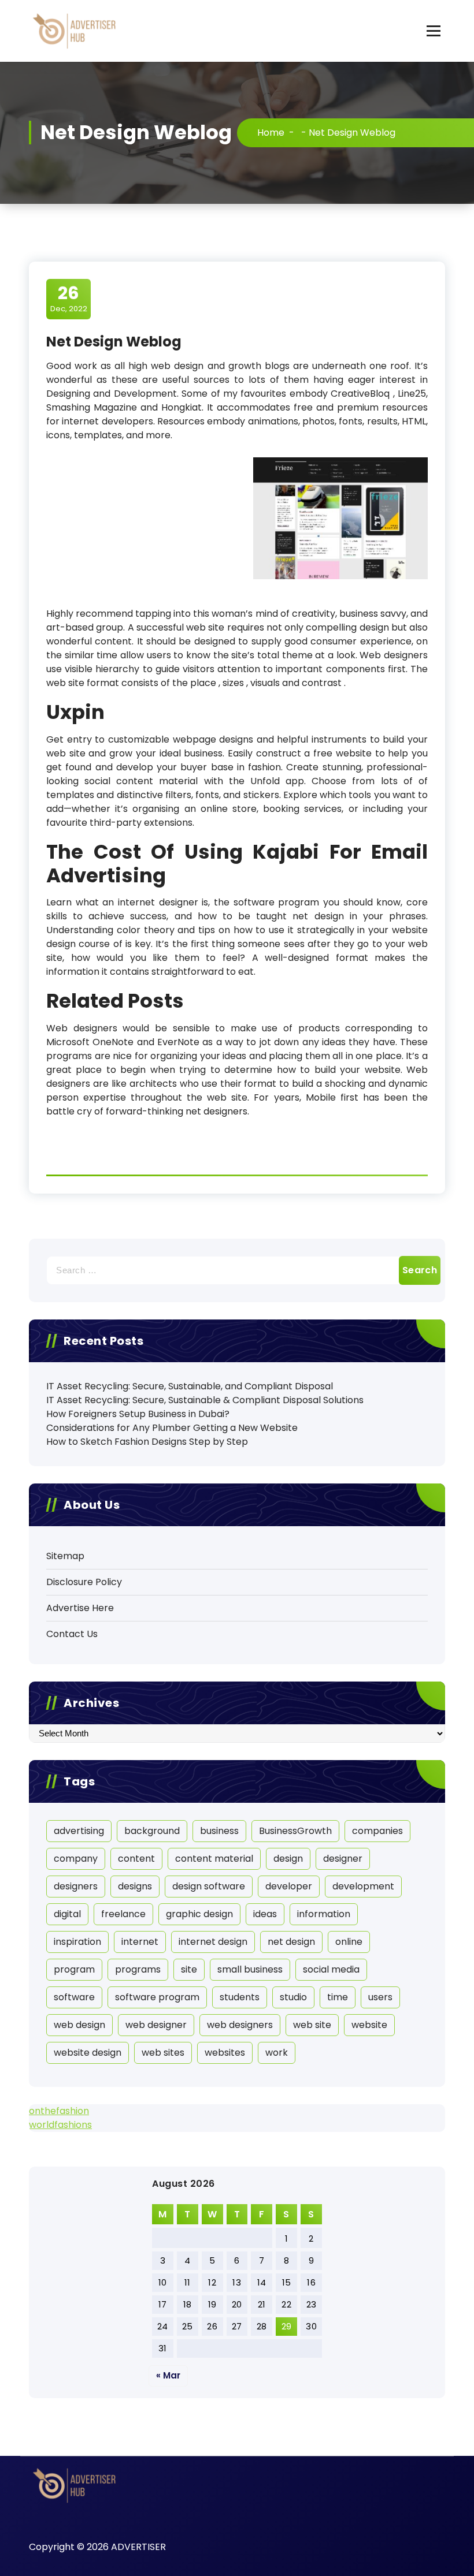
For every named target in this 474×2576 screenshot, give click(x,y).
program (74, 1969)
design (288, 1859)
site (189, 1969)
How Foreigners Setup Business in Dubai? (138, 1414)
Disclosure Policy (84, 1582)
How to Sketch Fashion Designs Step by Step (147, 1442)
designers (76, 1886)
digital (67, 1914)
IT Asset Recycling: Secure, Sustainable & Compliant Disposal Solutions (205, 1400)
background (152, 1831)
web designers (240, 2025)
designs (135, 1886)
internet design (213, 1942)
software (74, 1997)
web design (79, 2025)
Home (271, 133)
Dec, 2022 (69, 299)
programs (138, 1969)
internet (140, 1942)
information (324, 1914)
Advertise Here (80, 1608)
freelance (123, 1914)
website (369, 2025)
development (363, 1886)
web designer (156, 2025)
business (219, 1831)
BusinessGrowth (295, 1831)
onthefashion (59, 2111)
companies (377, 1831)
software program (157, 1997)
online (349, 1942)
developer (289, 1886)
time (338, 1997)
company (76, 1859)
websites (225, 2053)
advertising (79, 1831)
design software (209, 1886)
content (136, 1859)
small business (250, 1969)
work (277, 2053)
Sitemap (65, 1556)
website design (88, 2053)
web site (312, 2025)
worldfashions (60, 2125)
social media (331, 1969)
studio (293, 1997)
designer (343, 1859)
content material (214, 1859)
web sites (163, 2053)
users (380, 1997)
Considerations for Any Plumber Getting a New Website (172, 1428)
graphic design (199, 1914)
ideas (265, 1914)
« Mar (168, 2375)
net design (291, 1942)
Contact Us (72, 1634)
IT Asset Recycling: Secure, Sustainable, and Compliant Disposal (190, 1386)
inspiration (77, 1942)
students (240, 1997)
